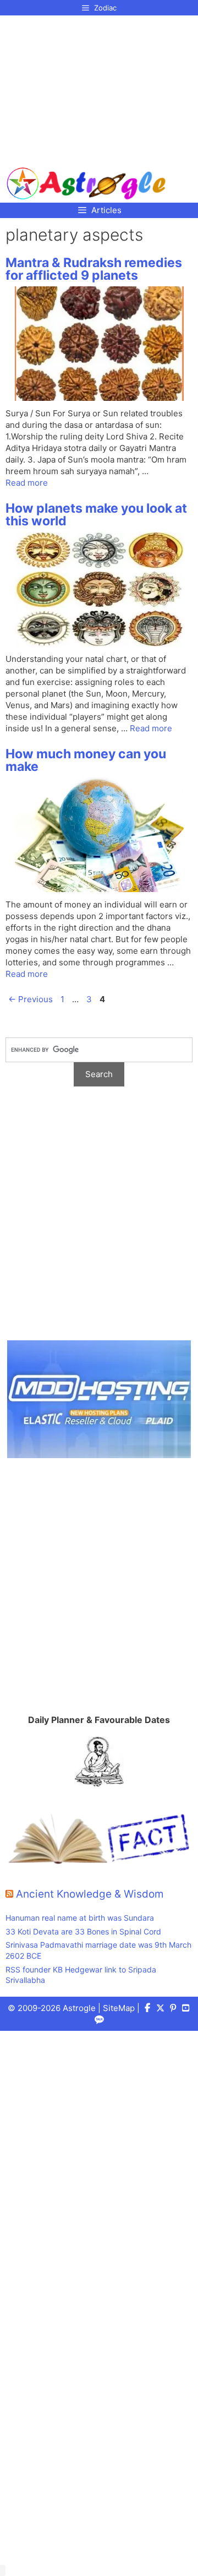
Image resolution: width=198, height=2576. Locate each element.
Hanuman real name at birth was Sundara (80, 1918)
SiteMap (119, 2008)
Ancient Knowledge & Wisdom (90, 1894)
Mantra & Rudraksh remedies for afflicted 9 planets (94, 269)
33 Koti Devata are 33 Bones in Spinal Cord (83, 1931)
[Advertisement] (87, 87)
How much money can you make (86, 760)
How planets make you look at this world (96, 515)
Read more (27, 483)
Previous (31, 999)
